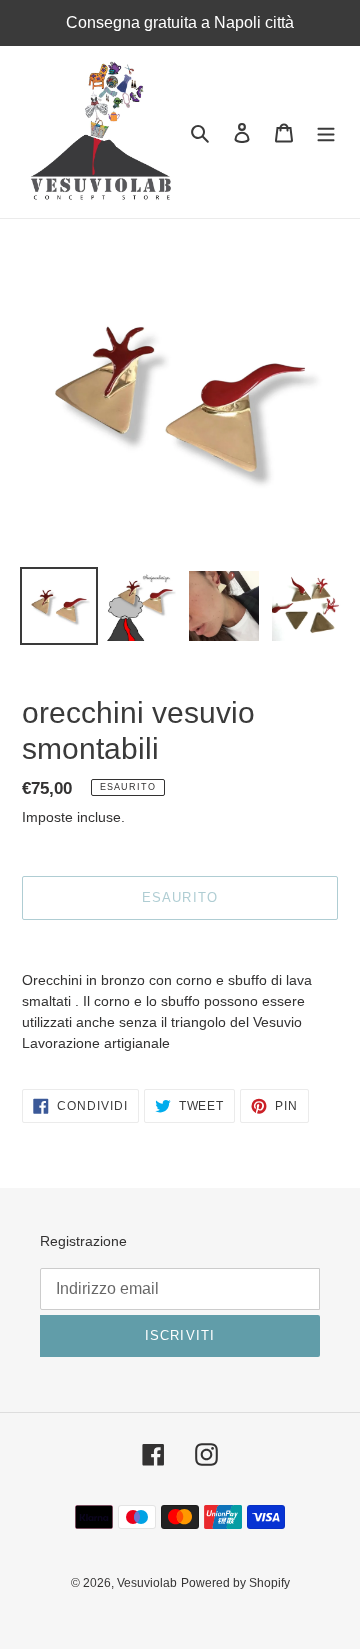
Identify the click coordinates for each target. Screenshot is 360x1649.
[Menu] (326, 132)
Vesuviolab (147, 1583)
